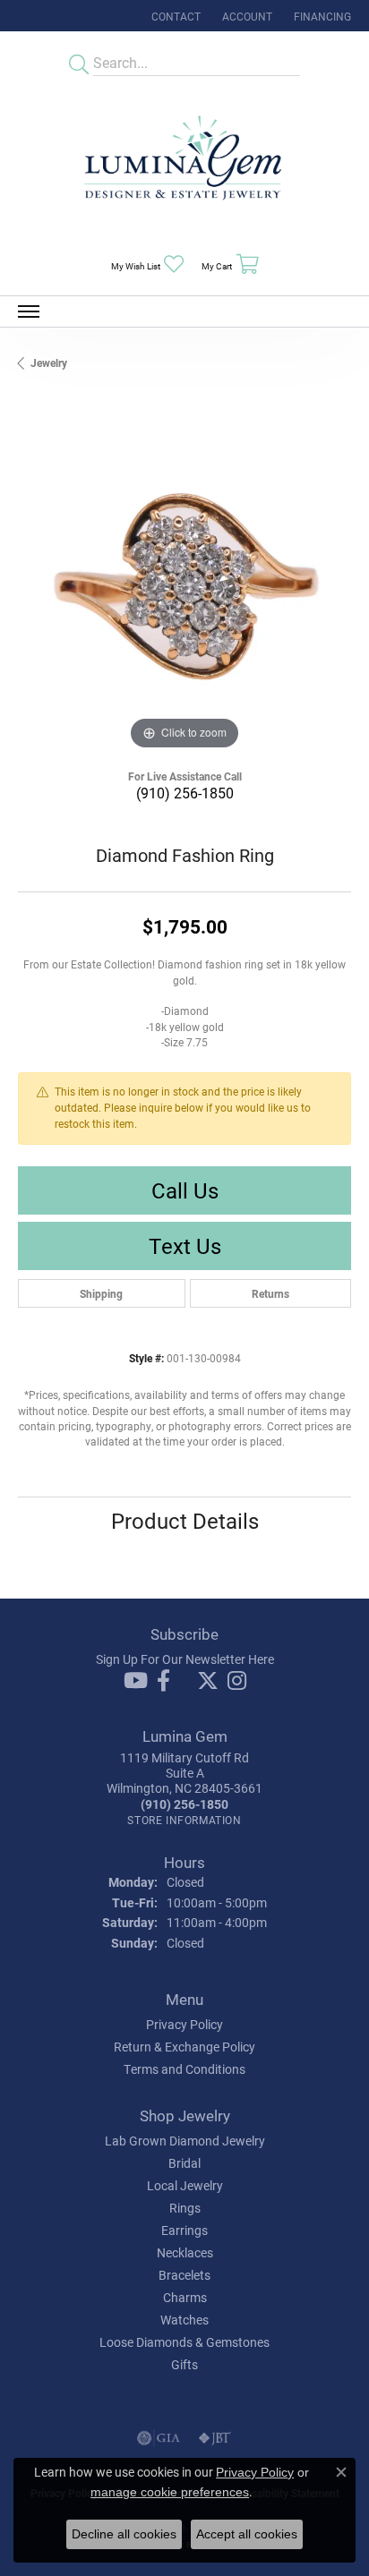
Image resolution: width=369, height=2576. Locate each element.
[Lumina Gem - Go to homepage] (184, 163)
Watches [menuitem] (184, 2320)
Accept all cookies (247, 2534)
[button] (245, 16)
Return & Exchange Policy (184, 2047)
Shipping (101, 1293)
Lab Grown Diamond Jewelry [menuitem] (185, 2141)
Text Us (185, 1246)
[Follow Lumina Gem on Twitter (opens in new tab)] (208, 1681)
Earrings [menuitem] (184, 2230)
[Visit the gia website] (159, 2438)
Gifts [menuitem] (184, 2364)
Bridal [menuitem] (184, 2163)
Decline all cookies (124, 2534)
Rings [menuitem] (185, 2208)
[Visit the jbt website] (215, 2438)
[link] (174, 16)
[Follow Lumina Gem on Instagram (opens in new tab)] (237, 1681)
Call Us (185, 1190)
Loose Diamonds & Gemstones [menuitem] (184, 2342)
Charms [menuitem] (185, 2297)
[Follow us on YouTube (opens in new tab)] (136, 1681)
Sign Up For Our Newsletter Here (185, 1659)
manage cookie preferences (170, 2492)
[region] (184, 588)
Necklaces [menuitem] (185, 2252)
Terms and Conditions (184, 2069)
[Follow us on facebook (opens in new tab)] (163, 1681)
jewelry (49, 363)
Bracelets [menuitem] (184, 2275)
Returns (270, 1293)
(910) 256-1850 (185, 793)
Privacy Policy (184, 2024)
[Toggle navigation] (29, 311)
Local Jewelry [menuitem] (185, 2185)
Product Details (185, 1521)
